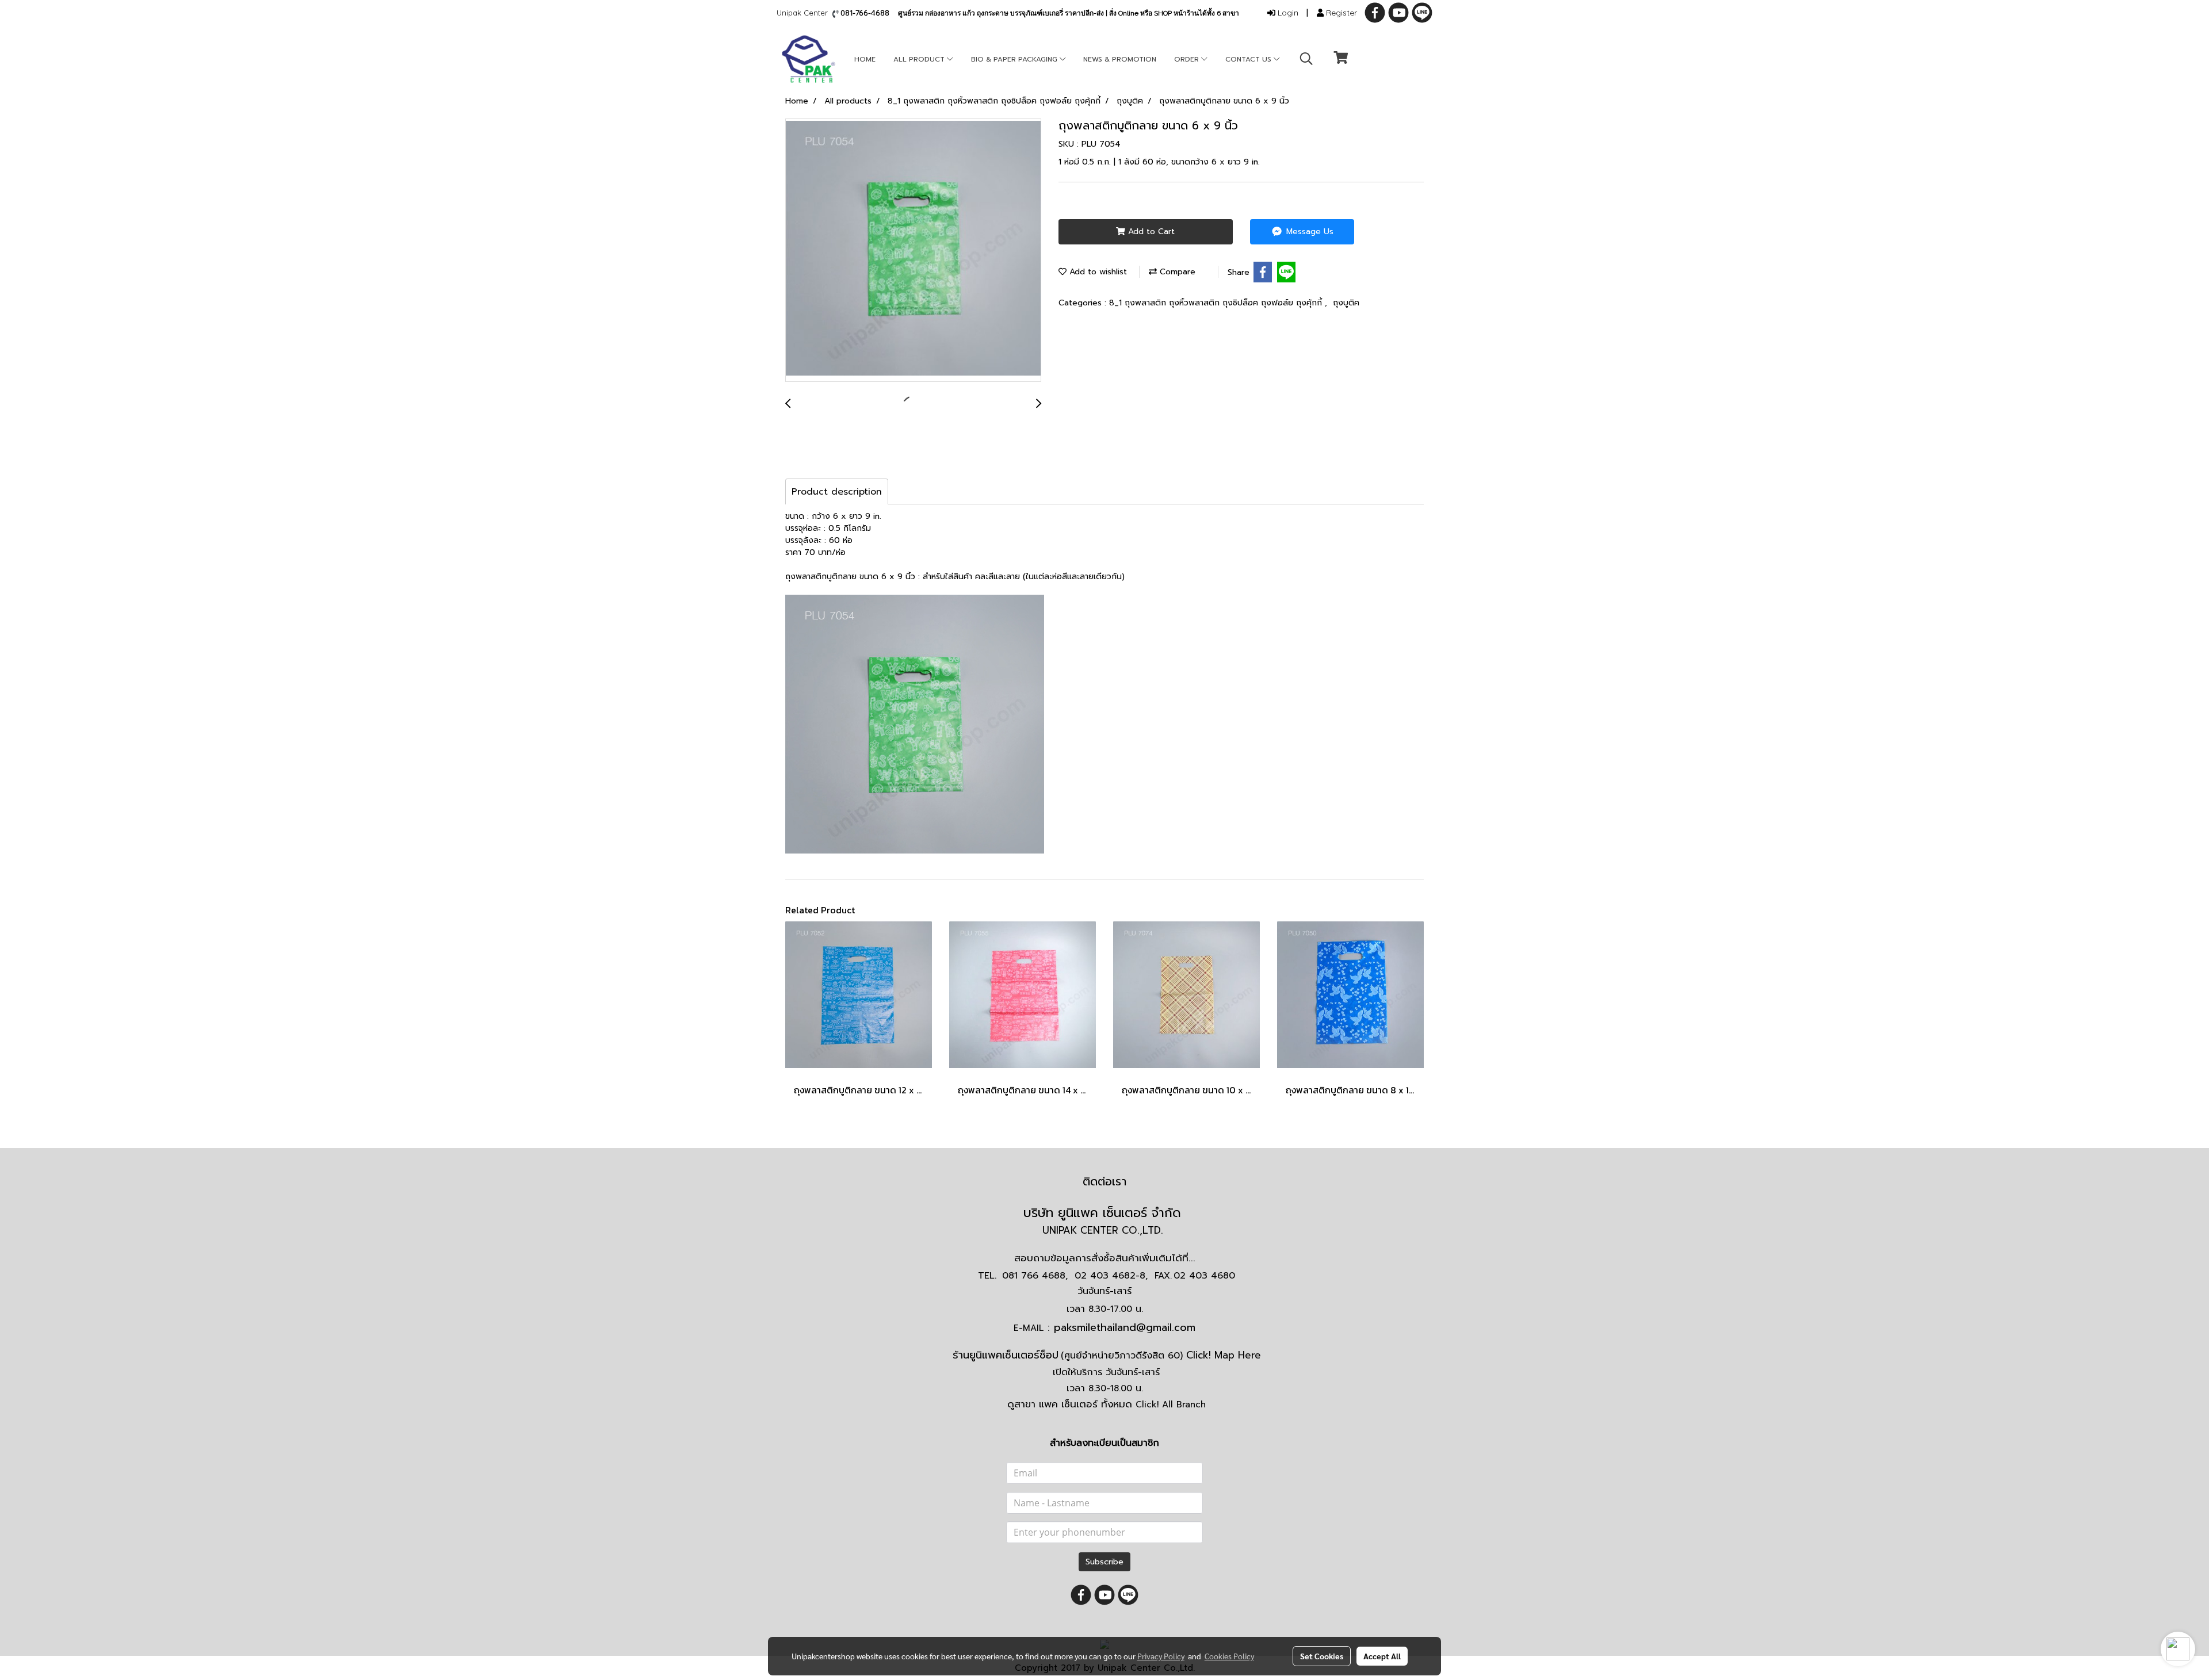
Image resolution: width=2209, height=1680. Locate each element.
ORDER (1188, 59)
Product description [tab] (837, 492)
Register (1340, 13)
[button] (1306, 59)
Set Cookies (1322, 1656)
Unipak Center (805, 13)
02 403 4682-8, (1111, 1276)
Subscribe (1104, 1562)
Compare (1176, 272)
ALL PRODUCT (920, 59)
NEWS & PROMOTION (1120, 59)
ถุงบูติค (1346, 303)
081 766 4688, (1035, 1276)
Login (1287, 13)
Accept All (1382, 1656)
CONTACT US (1249, 59)
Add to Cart (1150, 231)
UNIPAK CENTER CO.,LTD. (1104, 1230)
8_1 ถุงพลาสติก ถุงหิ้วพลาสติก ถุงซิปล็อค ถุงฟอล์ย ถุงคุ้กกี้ (1217, 303)
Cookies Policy (1229, 1656)
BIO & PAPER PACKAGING (1015, 59)
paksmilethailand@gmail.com (1125, 1327)
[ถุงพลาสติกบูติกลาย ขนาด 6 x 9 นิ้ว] (913, 251)
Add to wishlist (1097, 272)
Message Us (1308, 231)
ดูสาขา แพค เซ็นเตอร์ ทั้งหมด (1107, 1404)
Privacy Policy (1161, 1656)
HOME (865, 59)
